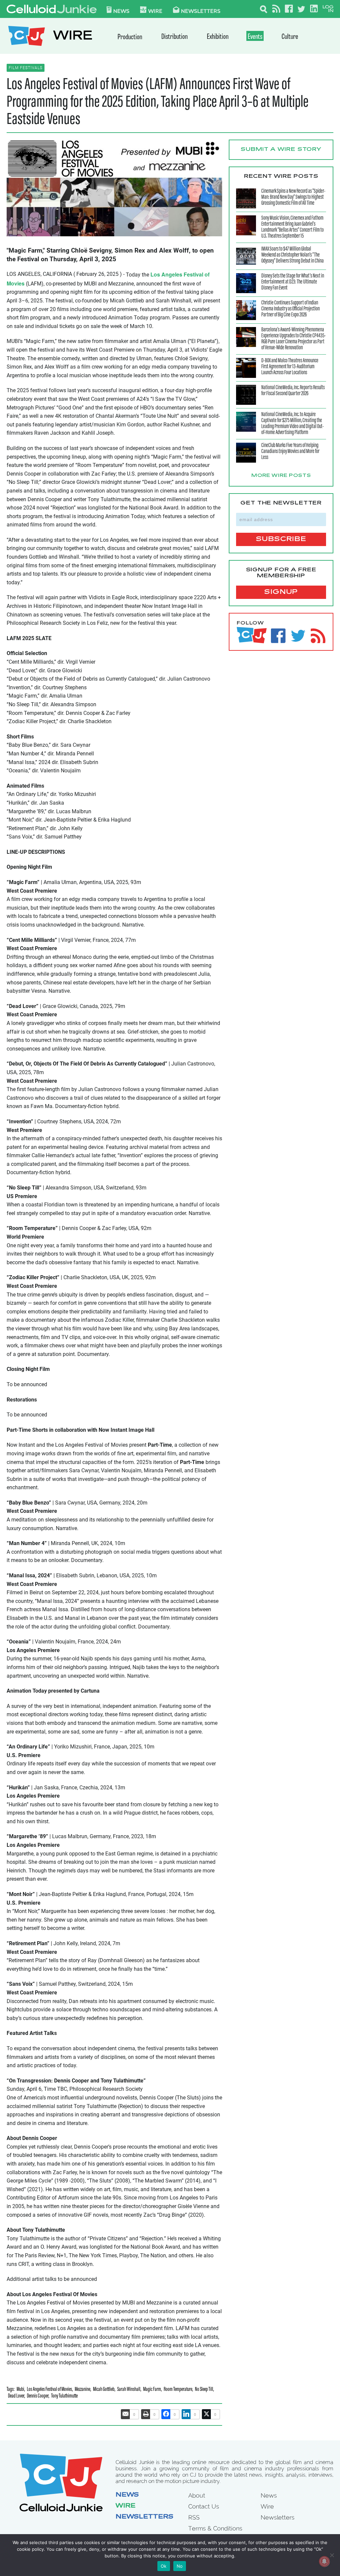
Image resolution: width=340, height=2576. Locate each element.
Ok (164, 2566)
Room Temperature (178, 2390)
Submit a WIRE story (281, 150)
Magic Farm (152, 2390)
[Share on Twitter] (207, 2414)
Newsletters (201, 11)
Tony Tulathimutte (64, 2396)
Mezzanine (83, 2390)
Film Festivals (26, 68)
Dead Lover (16, 2396)
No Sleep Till (204, 2390)
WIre (155, 11)
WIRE (73, 37)
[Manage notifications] (324, 2561)
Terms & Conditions (215, 2528)
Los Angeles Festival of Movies (49, 2390)
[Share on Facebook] (166, 2414)
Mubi (20, 2390)
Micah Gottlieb (104, 2390)
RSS (194, 2517)
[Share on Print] (146, 2414)
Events (255, 37)
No (180, 2566)
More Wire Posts (281, 476)
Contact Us (204, 2506)
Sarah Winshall (129, 2390)
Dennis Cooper (38, 2396)
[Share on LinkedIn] (186, 2414)
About (197, 2495)
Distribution (174, 37)
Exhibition (218, 37)
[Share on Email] (126, 2414)
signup (281, 592)
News (121, 11)
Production (130, 37)
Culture (290, 37)
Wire (126, 2506)
